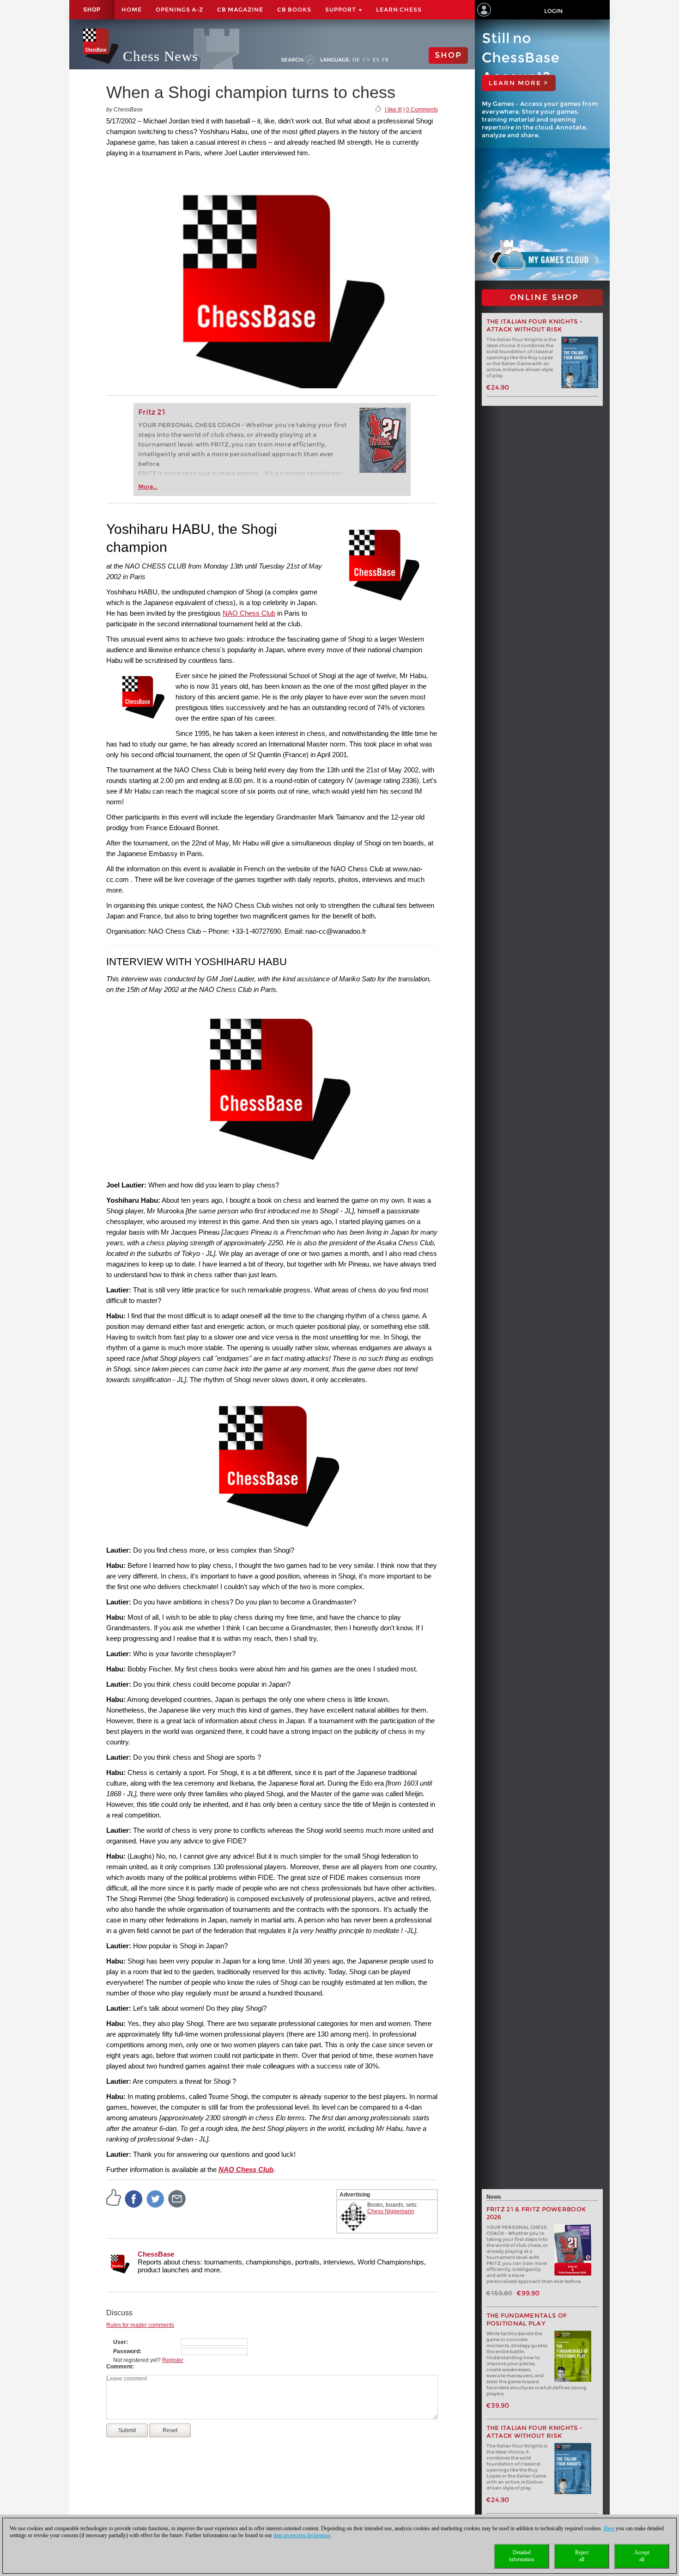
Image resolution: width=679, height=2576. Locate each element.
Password (126, 2351)
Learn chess (399, 9)
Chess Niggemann (391, 2211)
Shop (92, 10)
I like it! (393, 110)
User (120, 2342)
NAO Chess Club (249, 613)
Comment (119, 2367)
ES (376, 60)
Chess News (161, 56)
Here (609, 2528)
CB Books (294, 9)
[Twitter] (156, 2198)
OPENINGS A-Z (179, 9)
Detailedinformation (522, 2556)
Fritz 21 (152, 412)
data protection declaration (302, 2535)
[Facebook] (134, 2198)
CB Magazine (240, 9)
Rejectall (582, 2556)
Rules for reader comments (140, 2325)
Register (173, 2360)
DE (356, 60)
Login (553, 11)
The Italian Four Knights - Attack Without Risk (535, 325)
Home (132, 9)
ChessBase (156, 2254)
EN (367, 60)
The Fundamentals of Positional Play (527, 2319)
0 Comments (422, 110)
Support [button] (341, 9)
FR (385, 60)
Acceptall (642, 2556)
